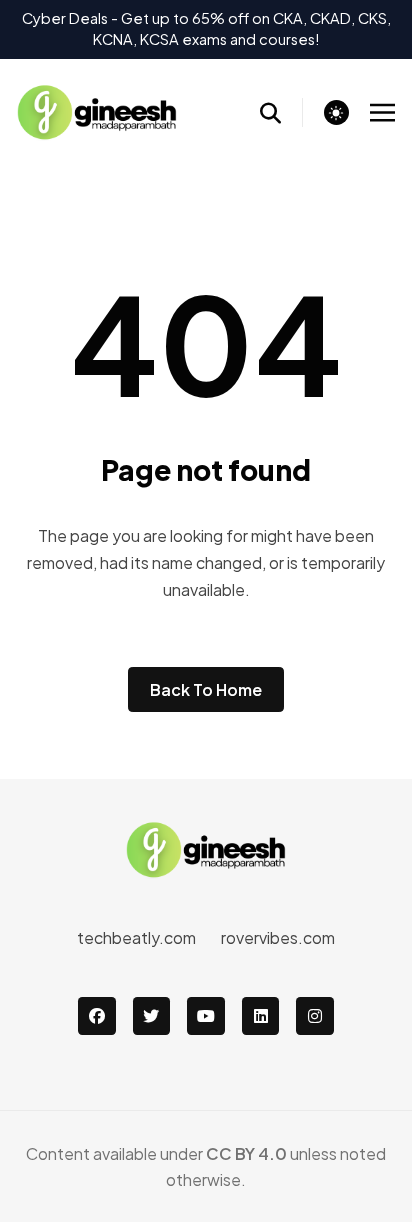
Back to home (206, 689)
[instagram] (315, 1016)
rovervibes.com (278, 937)
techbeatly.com (136, 937)
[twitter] (152, 1016)
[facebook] (97, 1016)
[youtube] (206, 1016)
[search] (281, 112)
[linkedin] (261, 1016)
